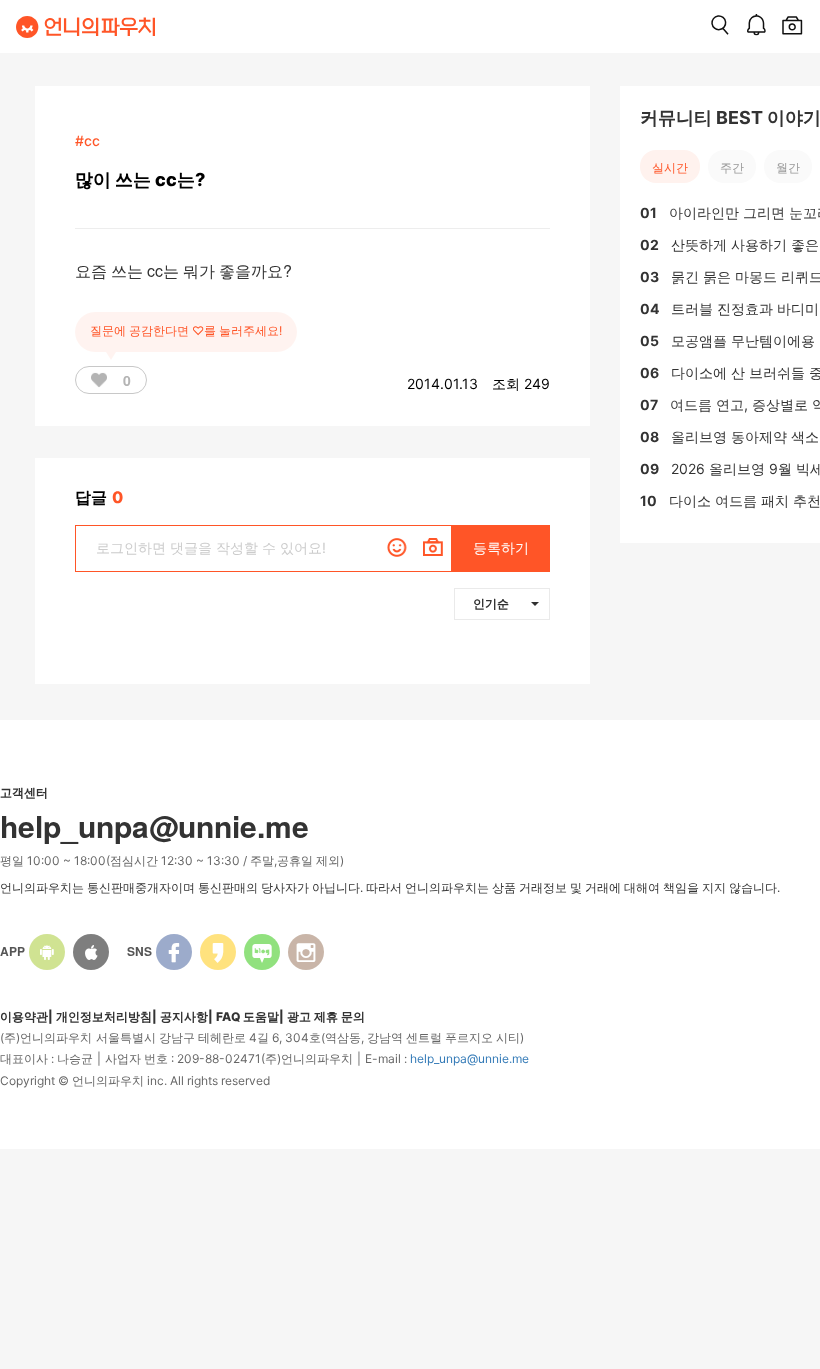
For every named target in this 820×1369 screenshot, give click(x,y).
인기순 (491, 603)
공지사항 (184, 1016)
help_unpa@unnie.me (469, 1058)
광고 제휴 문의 (326, 1016)
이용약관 (24, 1016)
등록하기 (501, 547)
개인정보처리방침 (104, 1016)
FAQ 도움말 (247, 1016)
